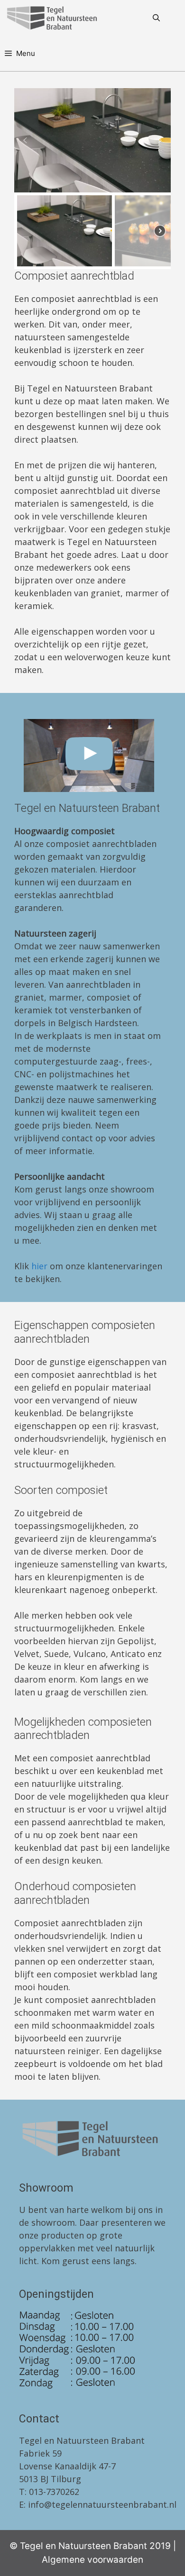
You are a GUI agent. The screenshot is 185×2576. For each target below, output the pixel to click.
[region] (92, 179)
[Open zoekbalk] (156, 18)
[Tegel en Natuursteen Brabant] (54, 18)
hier (39, 1266)
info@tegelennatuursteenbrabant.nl (102, 2504)
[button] (25, 140)
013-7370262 (54, 2492)
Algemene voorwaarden (92, 2560)
